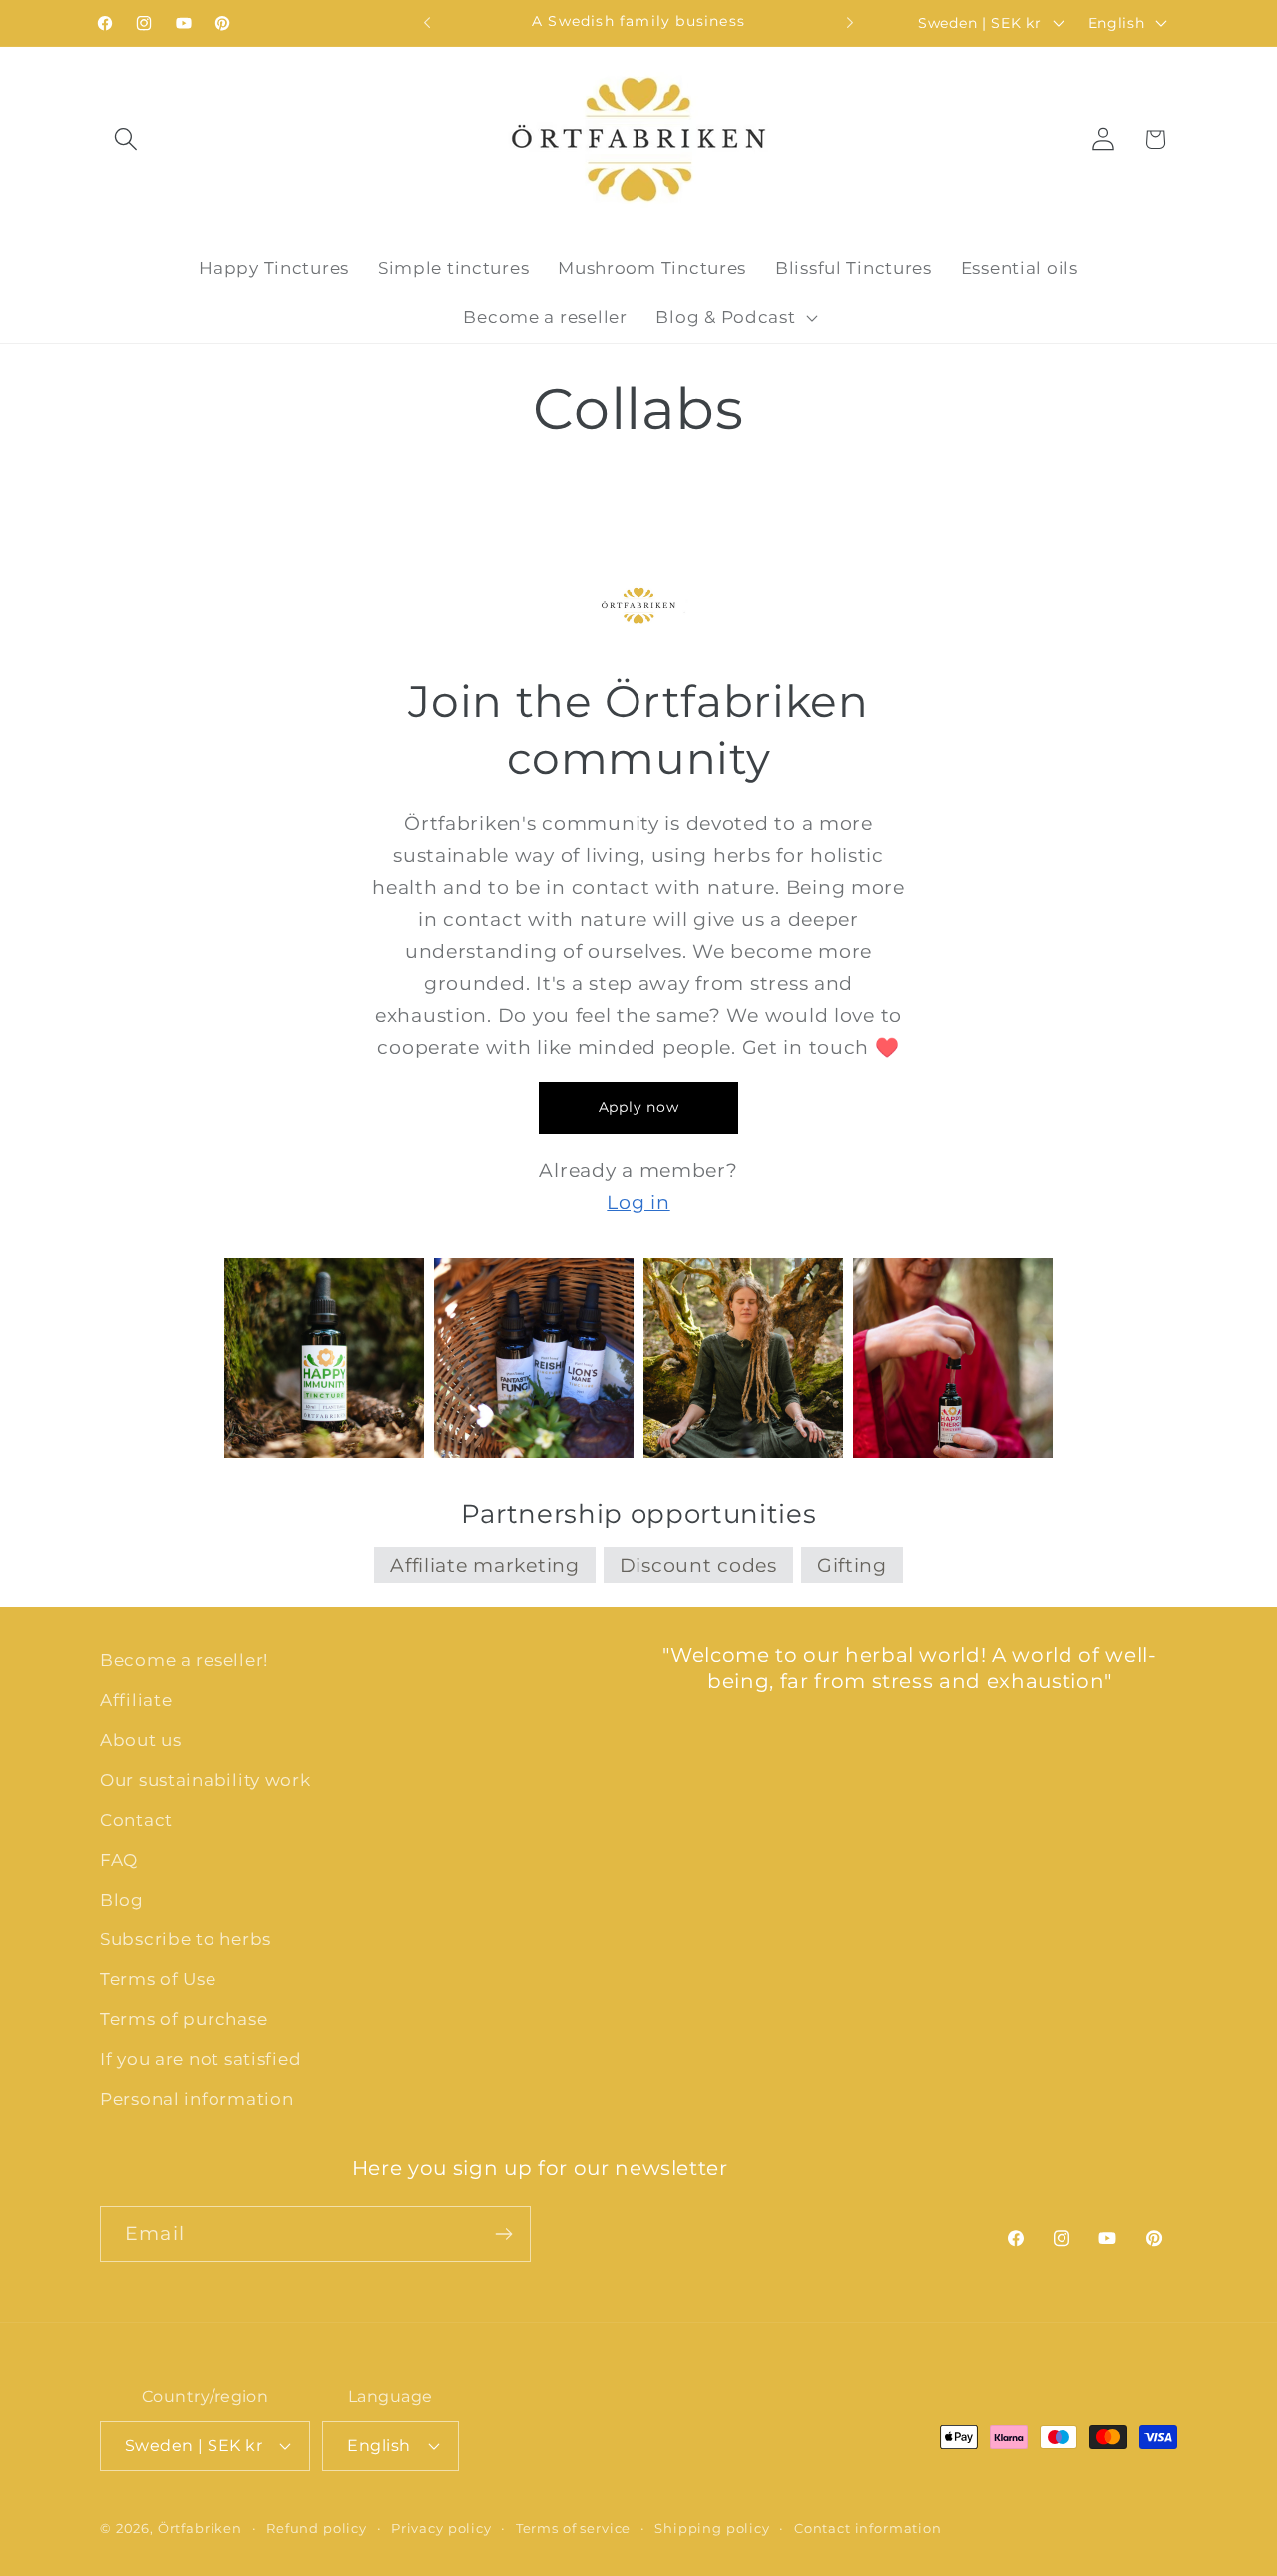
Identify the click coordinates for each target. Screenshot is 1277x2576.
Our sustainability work (206, 1780)
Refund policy (317, 2528)
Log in (638, 1202)
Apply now (638, 1107)
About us (141, 1740)
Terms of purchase (184, 2019)
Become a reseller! (184, 1660)
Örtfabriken (200, 2528)
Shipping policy (712, 2528)
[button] (126, 139)
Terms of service (573, 2528)
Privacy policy (441, 2528)
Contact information (868, 2528)
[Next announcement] (850, 23)
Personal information (197, 2099)
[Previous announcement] (427, 23)
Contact (136, 1820)
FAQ (119, 1860)
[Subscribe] (503, 2234)
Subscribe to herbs (186, 1939)
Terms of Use (158, 1979)
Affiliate (136, 1700)
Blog (122, 1900)
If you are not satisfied (201, 2059)
